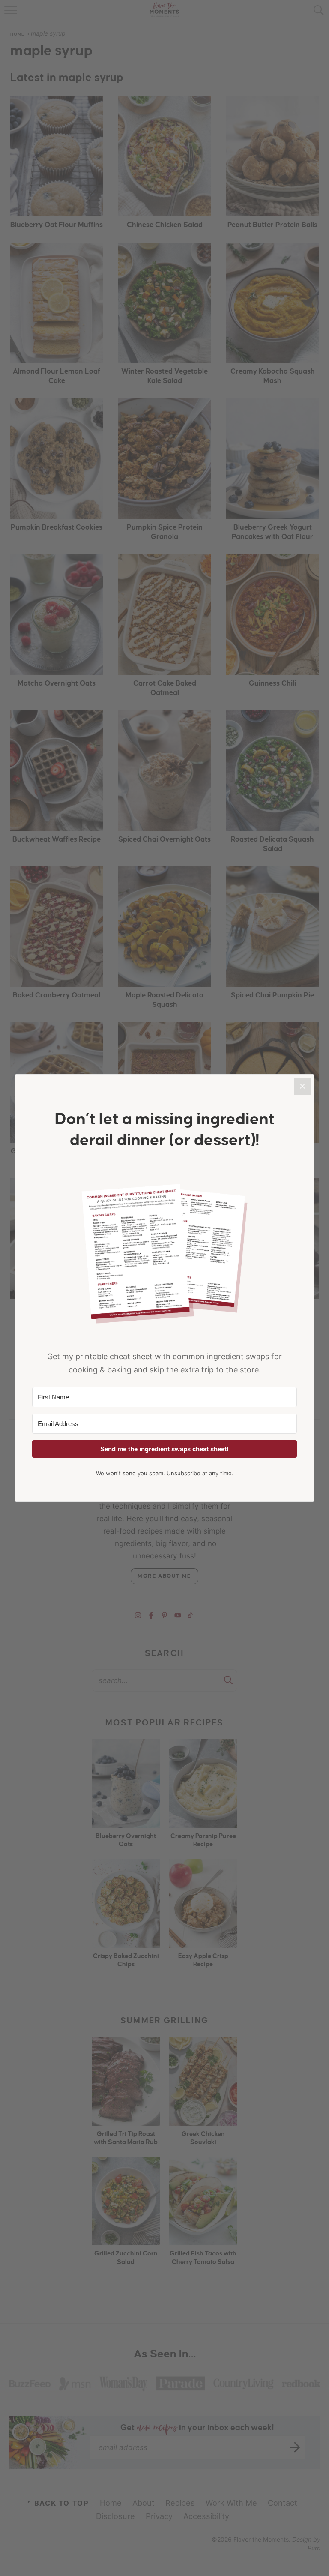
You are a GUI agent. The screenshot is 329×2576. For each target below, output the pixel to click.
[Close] (302, 1086)
